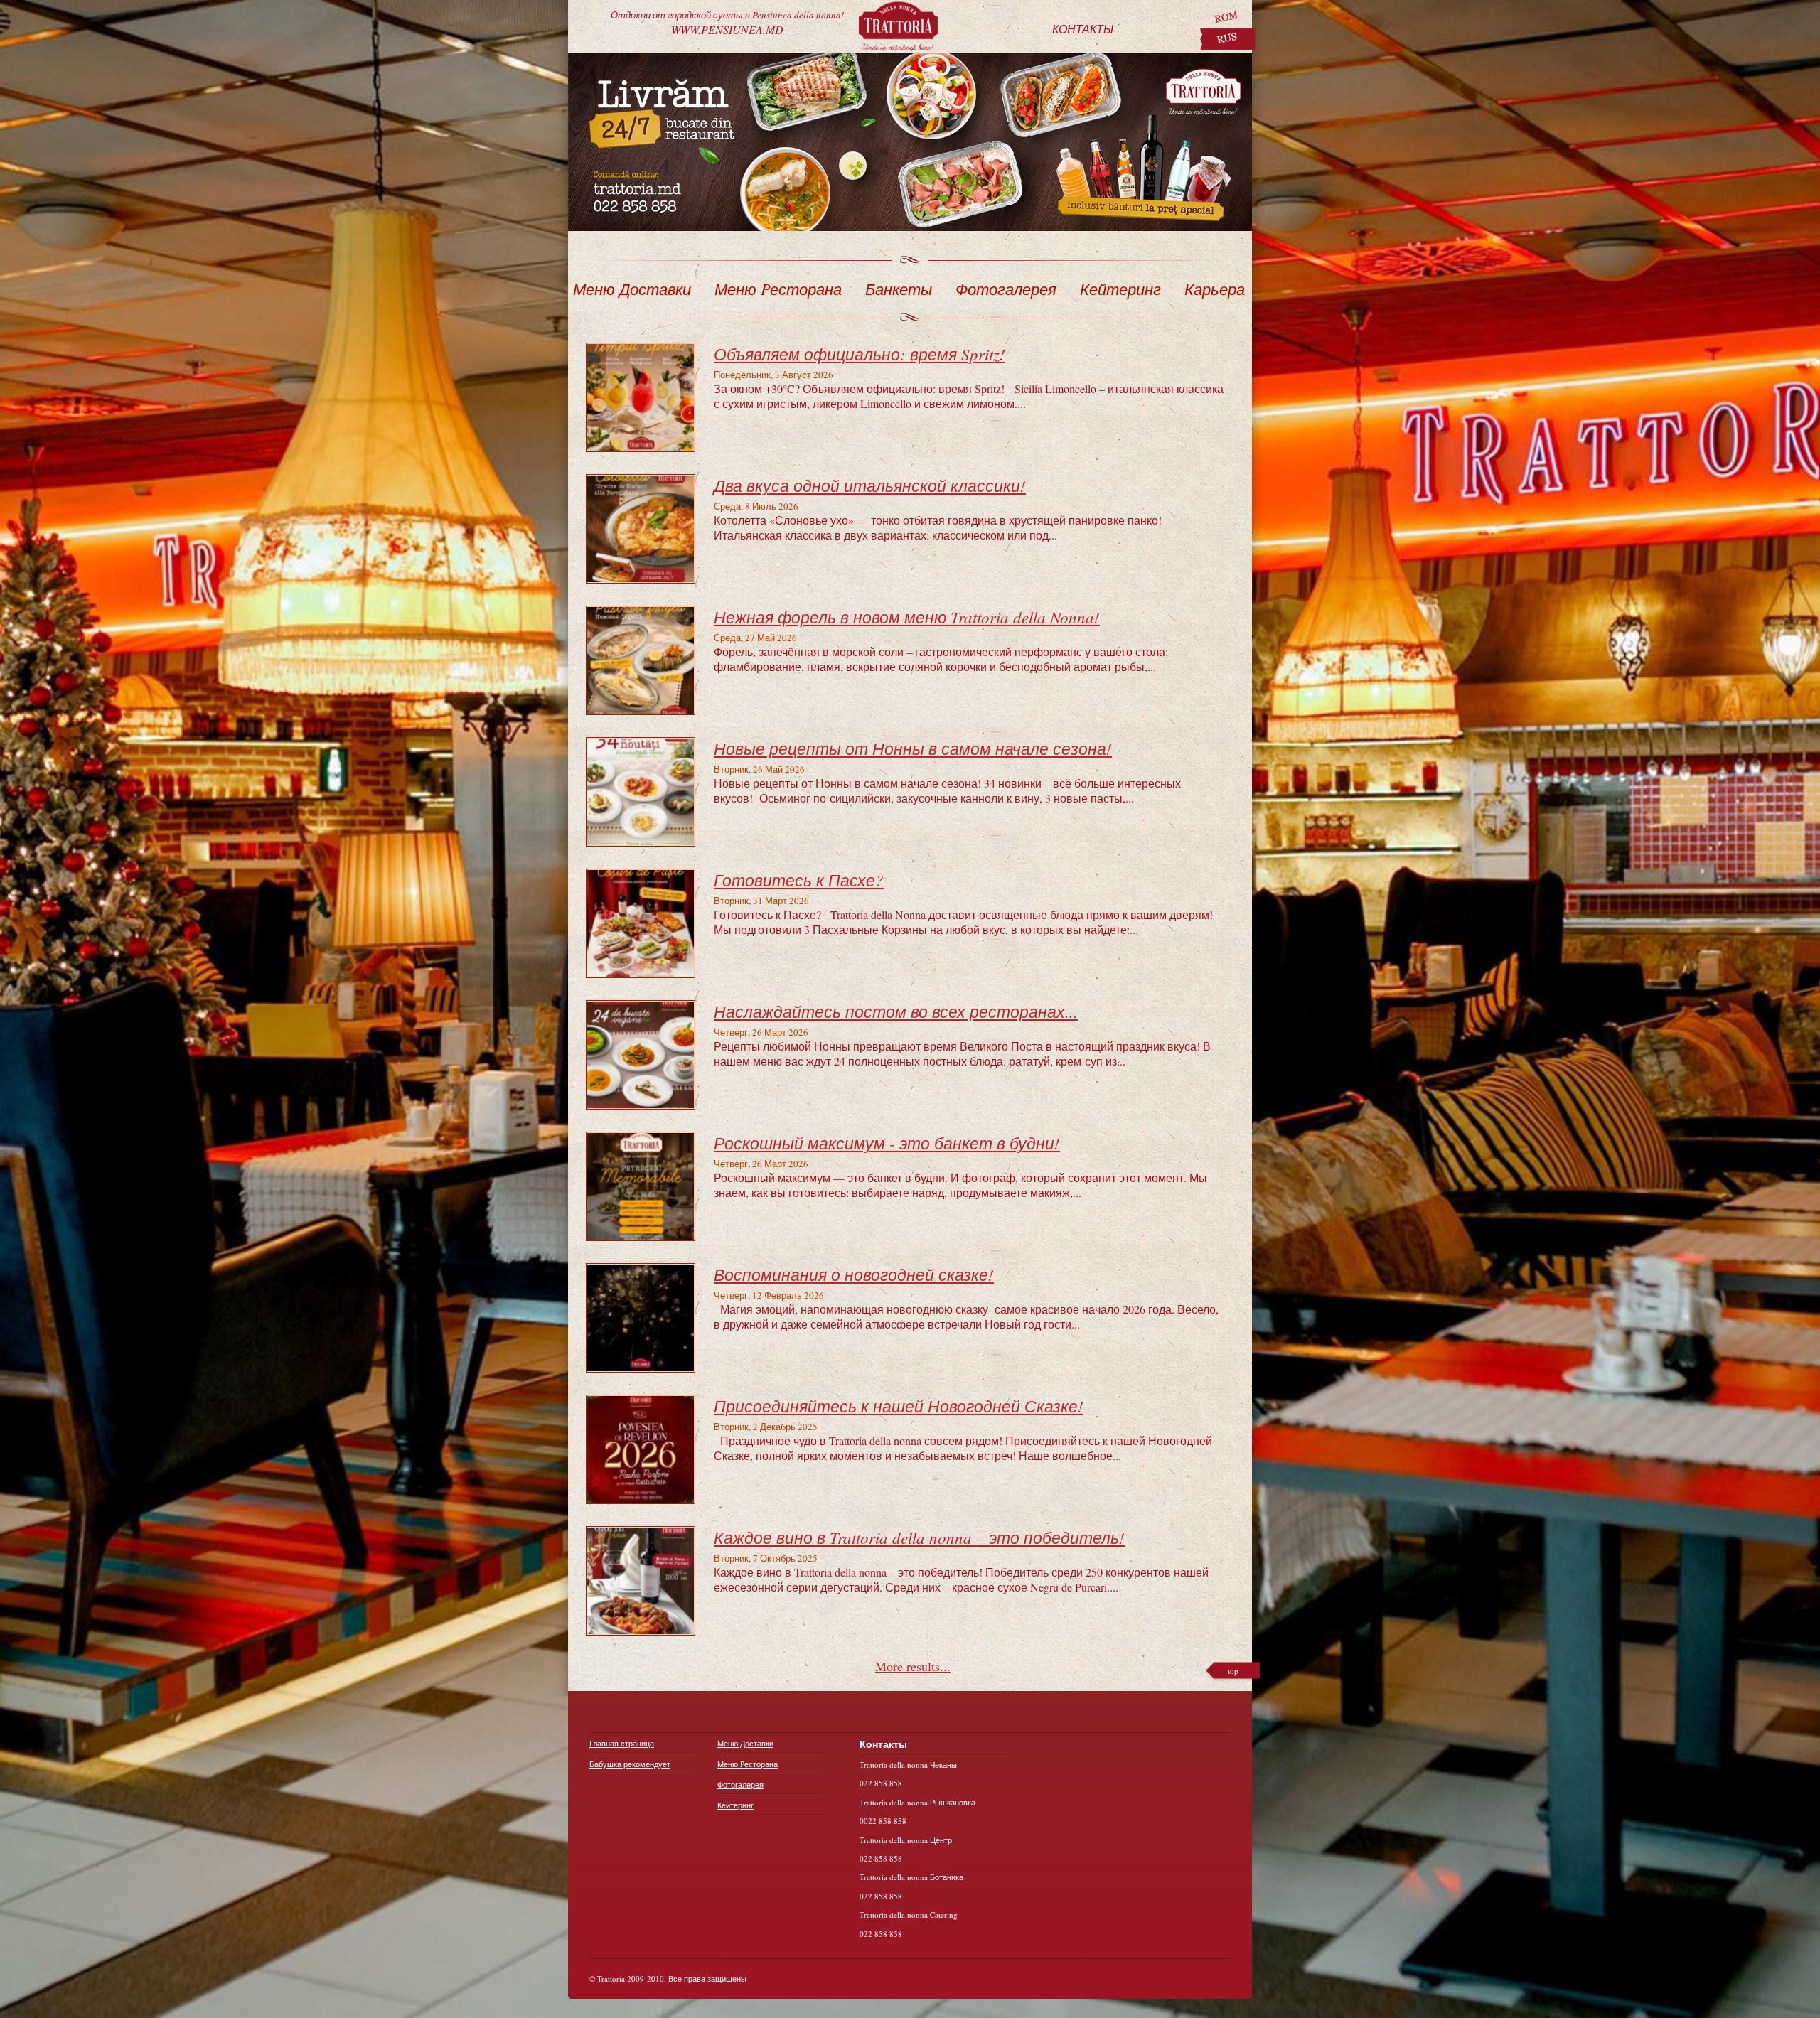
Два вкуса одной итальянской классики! (870, 485)
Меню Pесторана (778, 289)
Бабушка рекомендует (630, 1764)
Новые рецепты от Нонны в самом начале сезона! (913, 748)
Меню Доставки (632, 289)
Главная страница (622, 1743)
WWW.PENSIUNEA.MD (727, 21)
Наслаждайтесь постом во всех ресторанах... (896, 1011)
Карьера (1215, 289)
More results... (913, 1666)
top (1233, 1671)
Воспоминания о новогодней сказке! (854, 1274)
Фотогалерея (1006, 289)
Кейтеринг (1120, 289)
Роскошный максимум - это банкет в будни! (887, 1143)
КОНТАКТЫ (1083, 29)
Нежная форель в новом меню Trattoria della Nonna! (907, 617)
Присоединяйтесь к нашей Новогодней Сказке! (899, 1406)
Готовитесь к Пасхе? (799, 880)
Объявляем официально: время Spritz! (860, 354)
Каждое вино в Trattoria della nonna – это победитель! (919, 1537)
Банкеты (899, 289)
